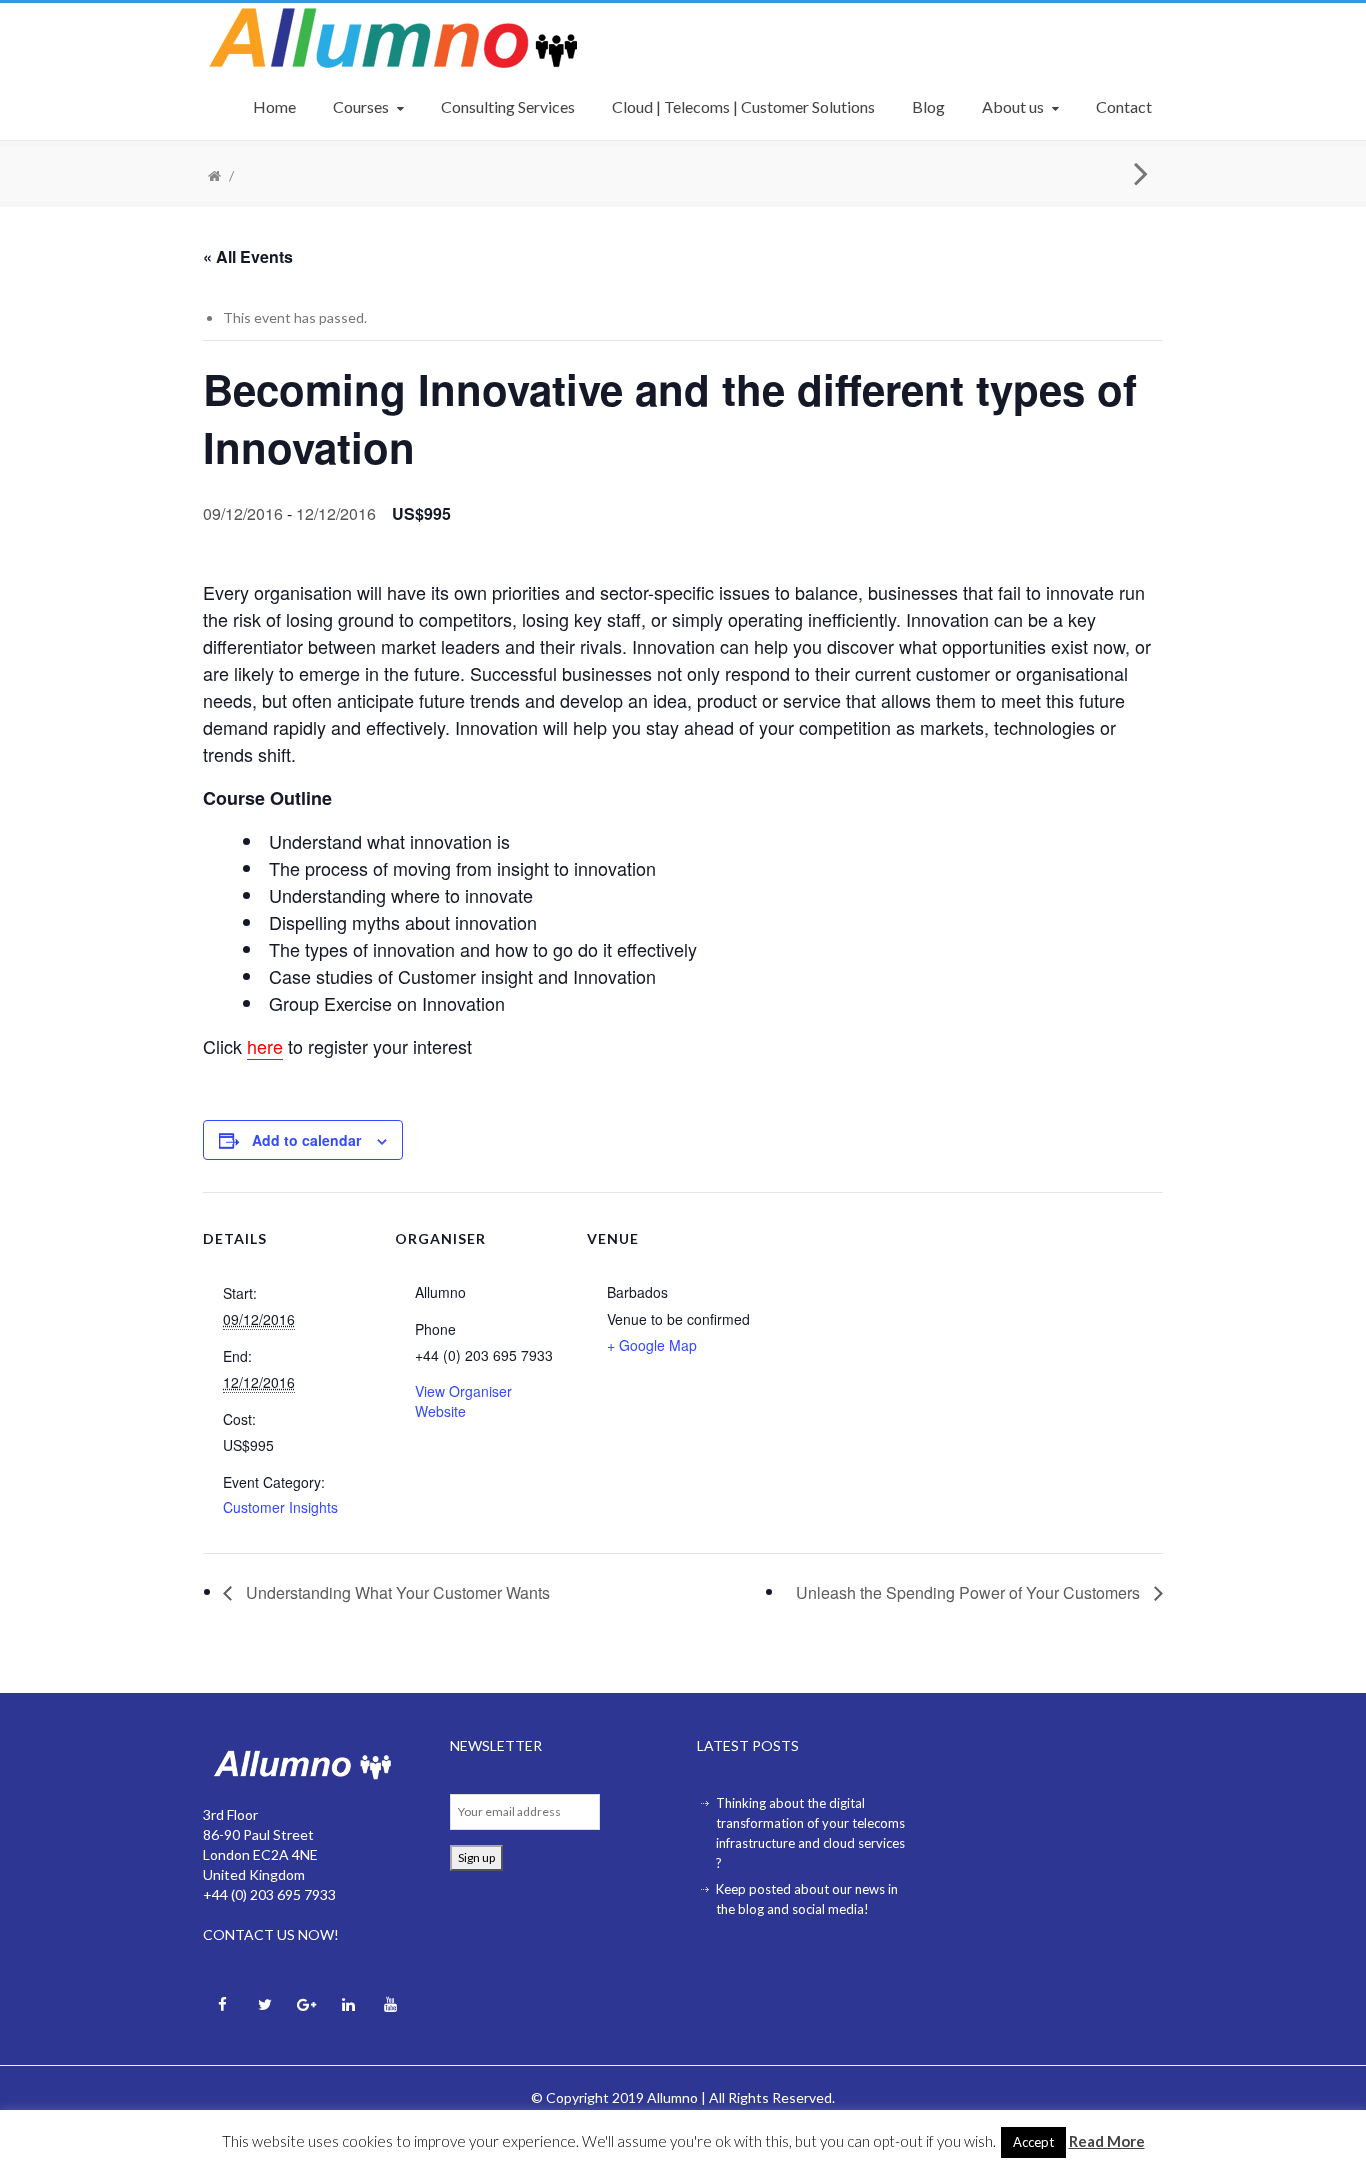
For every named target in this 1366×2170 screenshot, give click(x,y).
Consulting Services (508, 106)
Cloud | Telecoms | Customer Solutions (743, 106)
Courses (361, 106)
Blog (928, 106)
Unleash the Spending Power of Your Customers (970, 1592)
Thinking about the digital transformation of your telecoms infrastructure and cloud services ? (810, 1833)
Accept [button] (1033, 2142)
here (265, 1046)
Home (274, 106)
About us (1013, 106)
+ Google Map (652, 1345)
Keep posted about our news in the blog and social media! (807, 1899)
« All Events (248, 256)
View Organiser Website (463, 1401)
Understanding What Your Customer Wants (396, 1592)
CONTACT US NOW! (271, 1934)
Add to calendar (306, 1140)
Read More (1107, 2141)
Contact (1124, 106)
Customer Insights (280, 1507)
